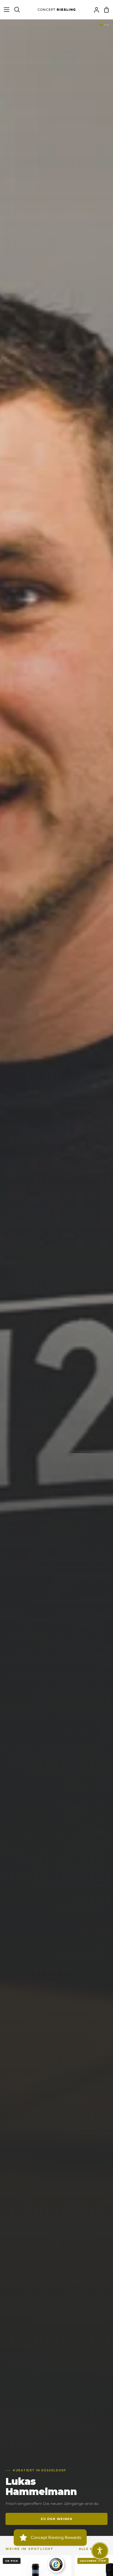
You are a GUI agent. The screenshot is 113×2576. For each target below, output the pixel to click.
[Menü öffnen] (5, 10)
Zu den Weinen (57, 2519)
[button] (100, 2551)
